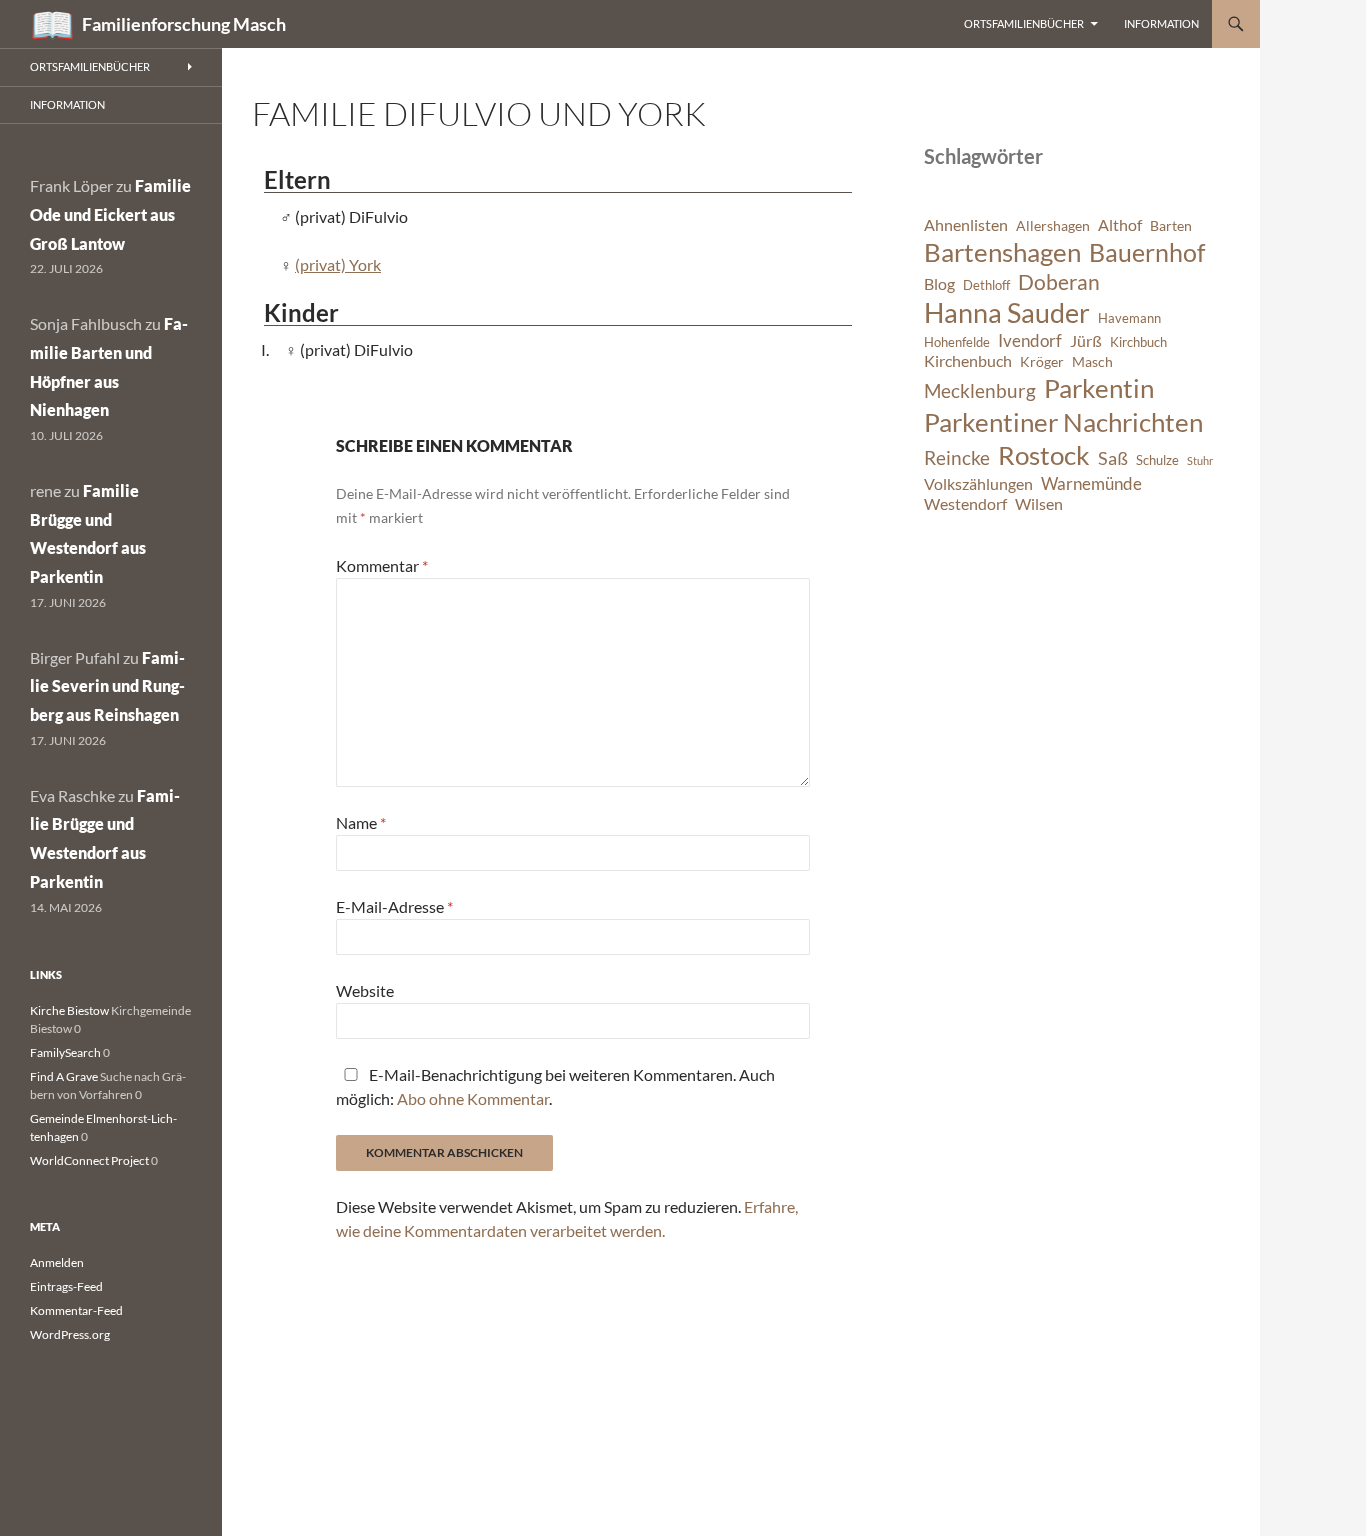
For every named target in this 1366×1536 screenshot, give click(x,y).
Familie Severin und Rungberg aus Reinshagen (107, 686)
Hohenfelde (957, 342)
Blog (939, 284)
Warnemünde (1091, 483)
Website (365, 990)
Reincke (957, 457)
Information (1161, 23)
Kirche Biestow (69, 1010)
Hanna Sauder (1007, 313)
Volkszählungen (978, 484)
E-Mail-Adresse (394, 906)
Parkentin (1099, 388)
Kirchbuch (1138, 342)
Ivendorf (1030, 340)
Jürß (1086, 341)
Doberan (1059, 282)
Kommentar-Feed (76, 1310)
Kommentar (382, 565)
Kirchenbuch (968, 361)
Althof (1120, 225)
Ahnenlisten (966, 225)
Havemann (1129, 318)
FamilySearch (65, 1052)
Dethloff (986, 285)
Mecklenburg (980, 390)
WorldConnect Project (89, 1160)
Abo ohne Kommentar (473, 1098)
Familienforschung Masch (184, 24)
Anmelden (57, 1262)
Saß (1113, 458)
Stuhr (1200, 460)
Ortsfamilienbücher (1024, 23)
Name (361, 822)
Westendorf (965, 504)
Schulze (1157, 460)
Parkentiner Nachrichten (1063, 422)
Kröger (1042, 361)
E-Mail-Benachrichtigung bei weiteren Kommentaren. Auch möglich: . (555, 1086)
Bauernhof (1147, 252)
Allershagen (1053, 225)
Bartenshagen (1002, 252)
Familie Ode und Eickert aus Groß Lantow (110, 214)
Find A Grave (64, 1076)
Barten (1171, 225)
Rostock (1044, 455)
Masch (1092, 361)
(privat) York (338, 264)
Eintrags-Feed (66, 1286)
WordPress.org (70, 1334)
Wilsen (1039, 504)
